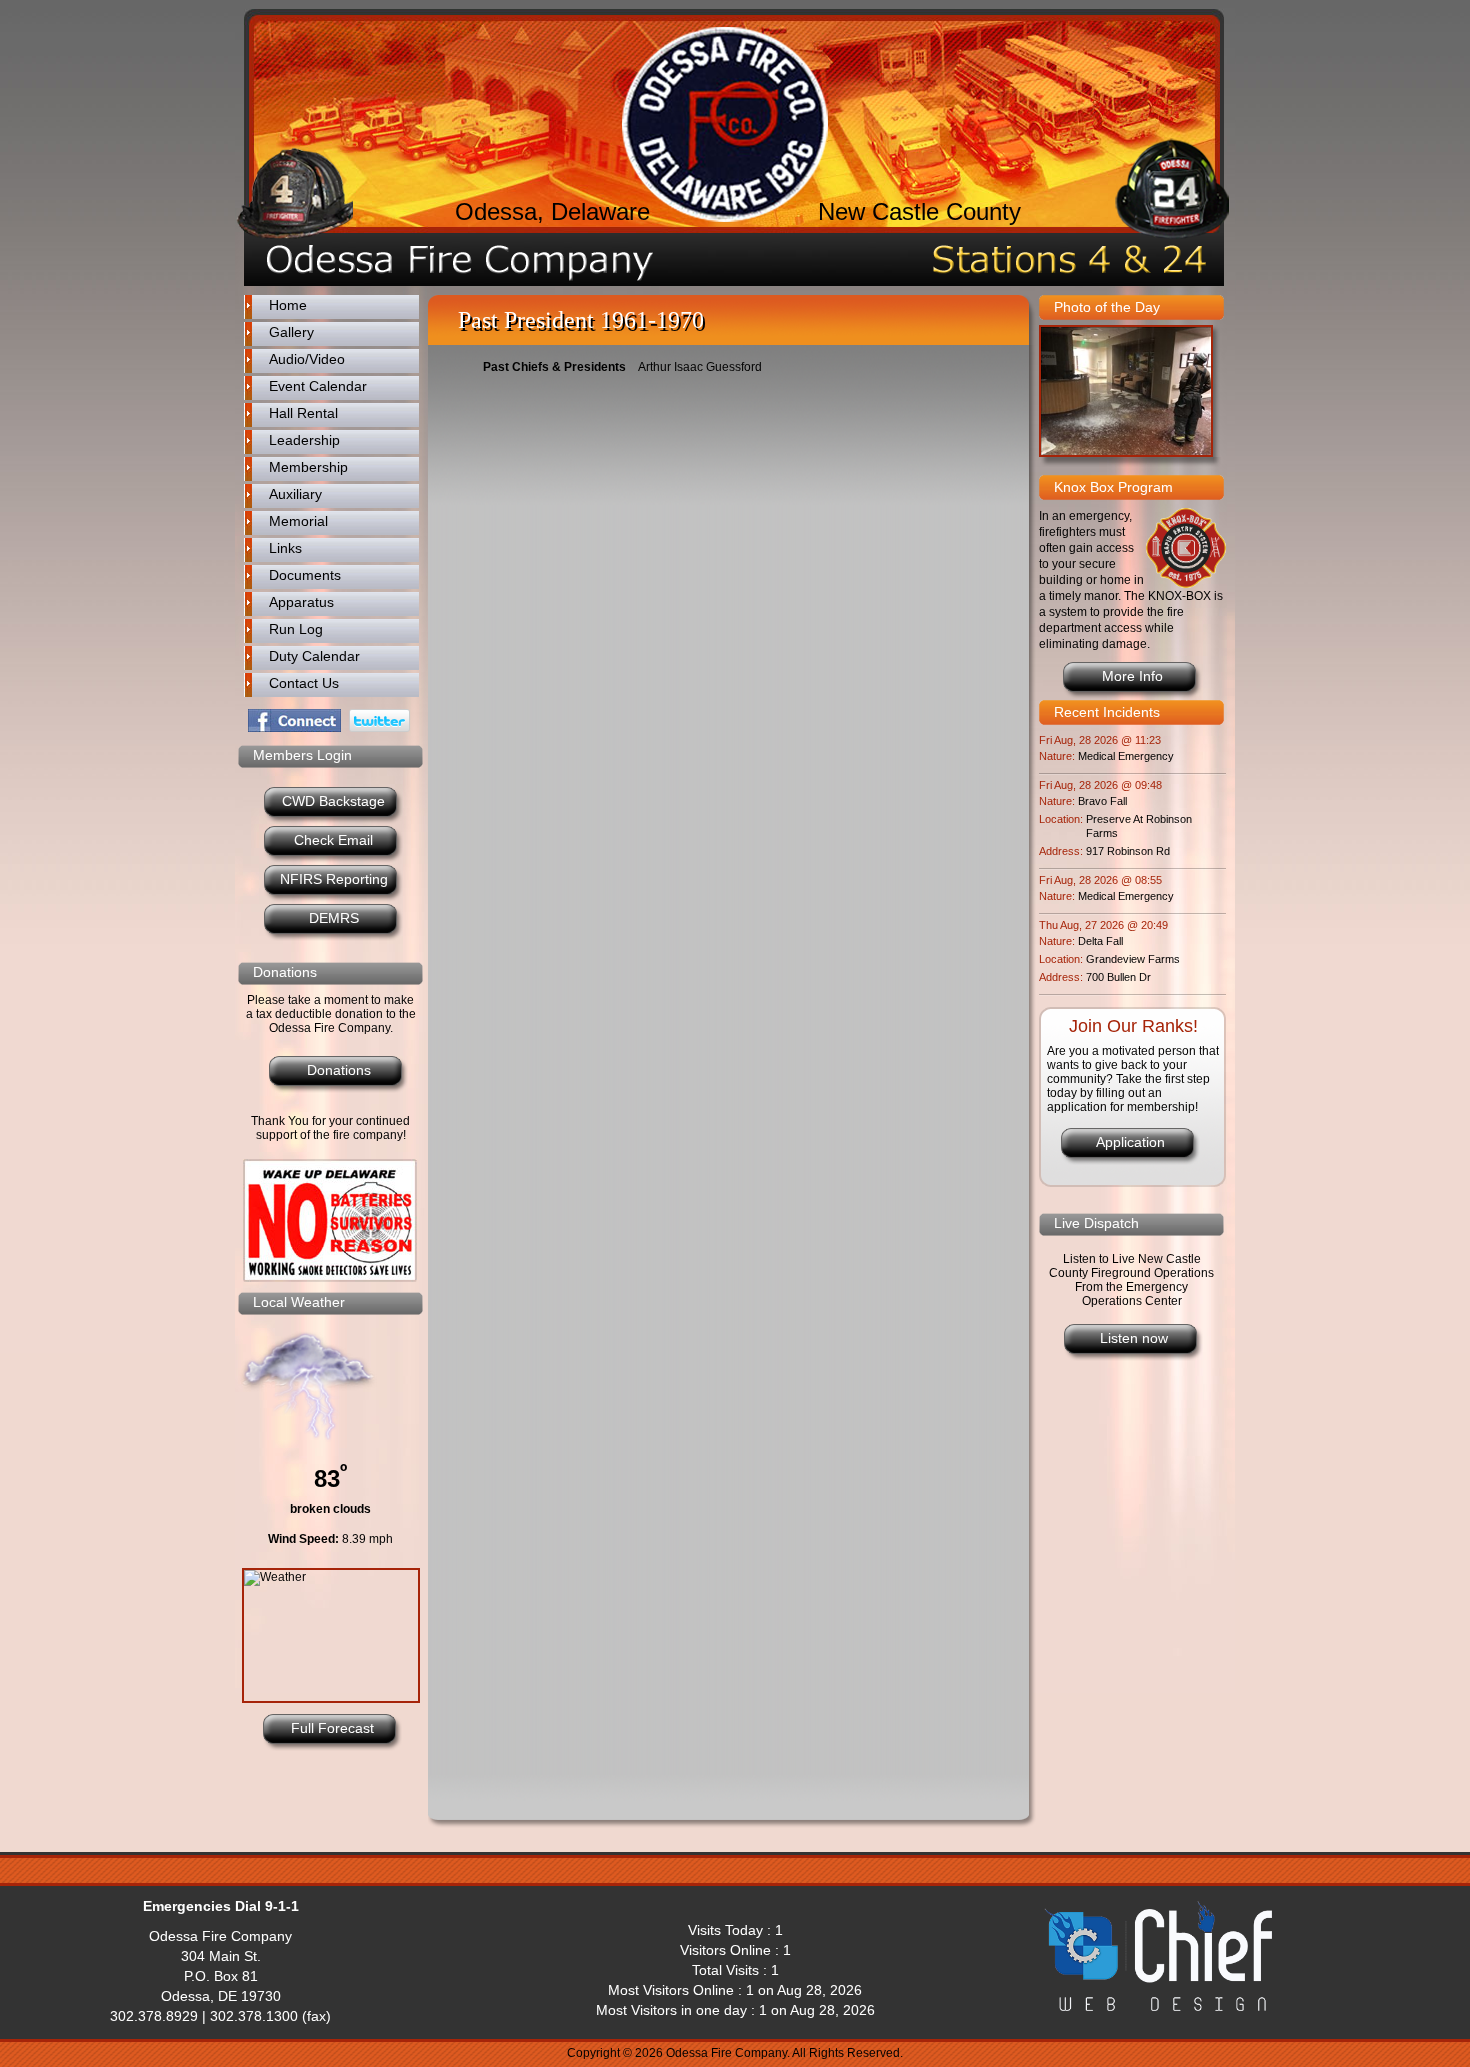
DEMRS (334, 918)
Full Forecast (332, 1728)
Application (1130, 1142)
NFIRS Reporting (334, 879)
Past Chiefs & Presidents (554, 367)
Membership (308, 467)
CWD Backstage (333, 801)
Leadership (304, 440)
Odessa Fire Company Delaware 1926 (725, 124)
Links (285, 548)
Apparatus (301, 602)
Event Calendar (318, 386)
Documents (305, 575)
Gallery (291, 332)
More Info (1132, 676)
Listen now (1134, 1338)
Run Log (296, 629)
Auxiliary (295, 494)
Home (288, 305)
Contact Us (304, 683)
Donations (339, 1070)
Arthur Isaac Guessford (700, 367)
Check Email (333, 840)
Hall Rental (303, 413)
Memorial (298, 521)
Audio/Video (307, 359)
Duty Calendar (314, 656)
